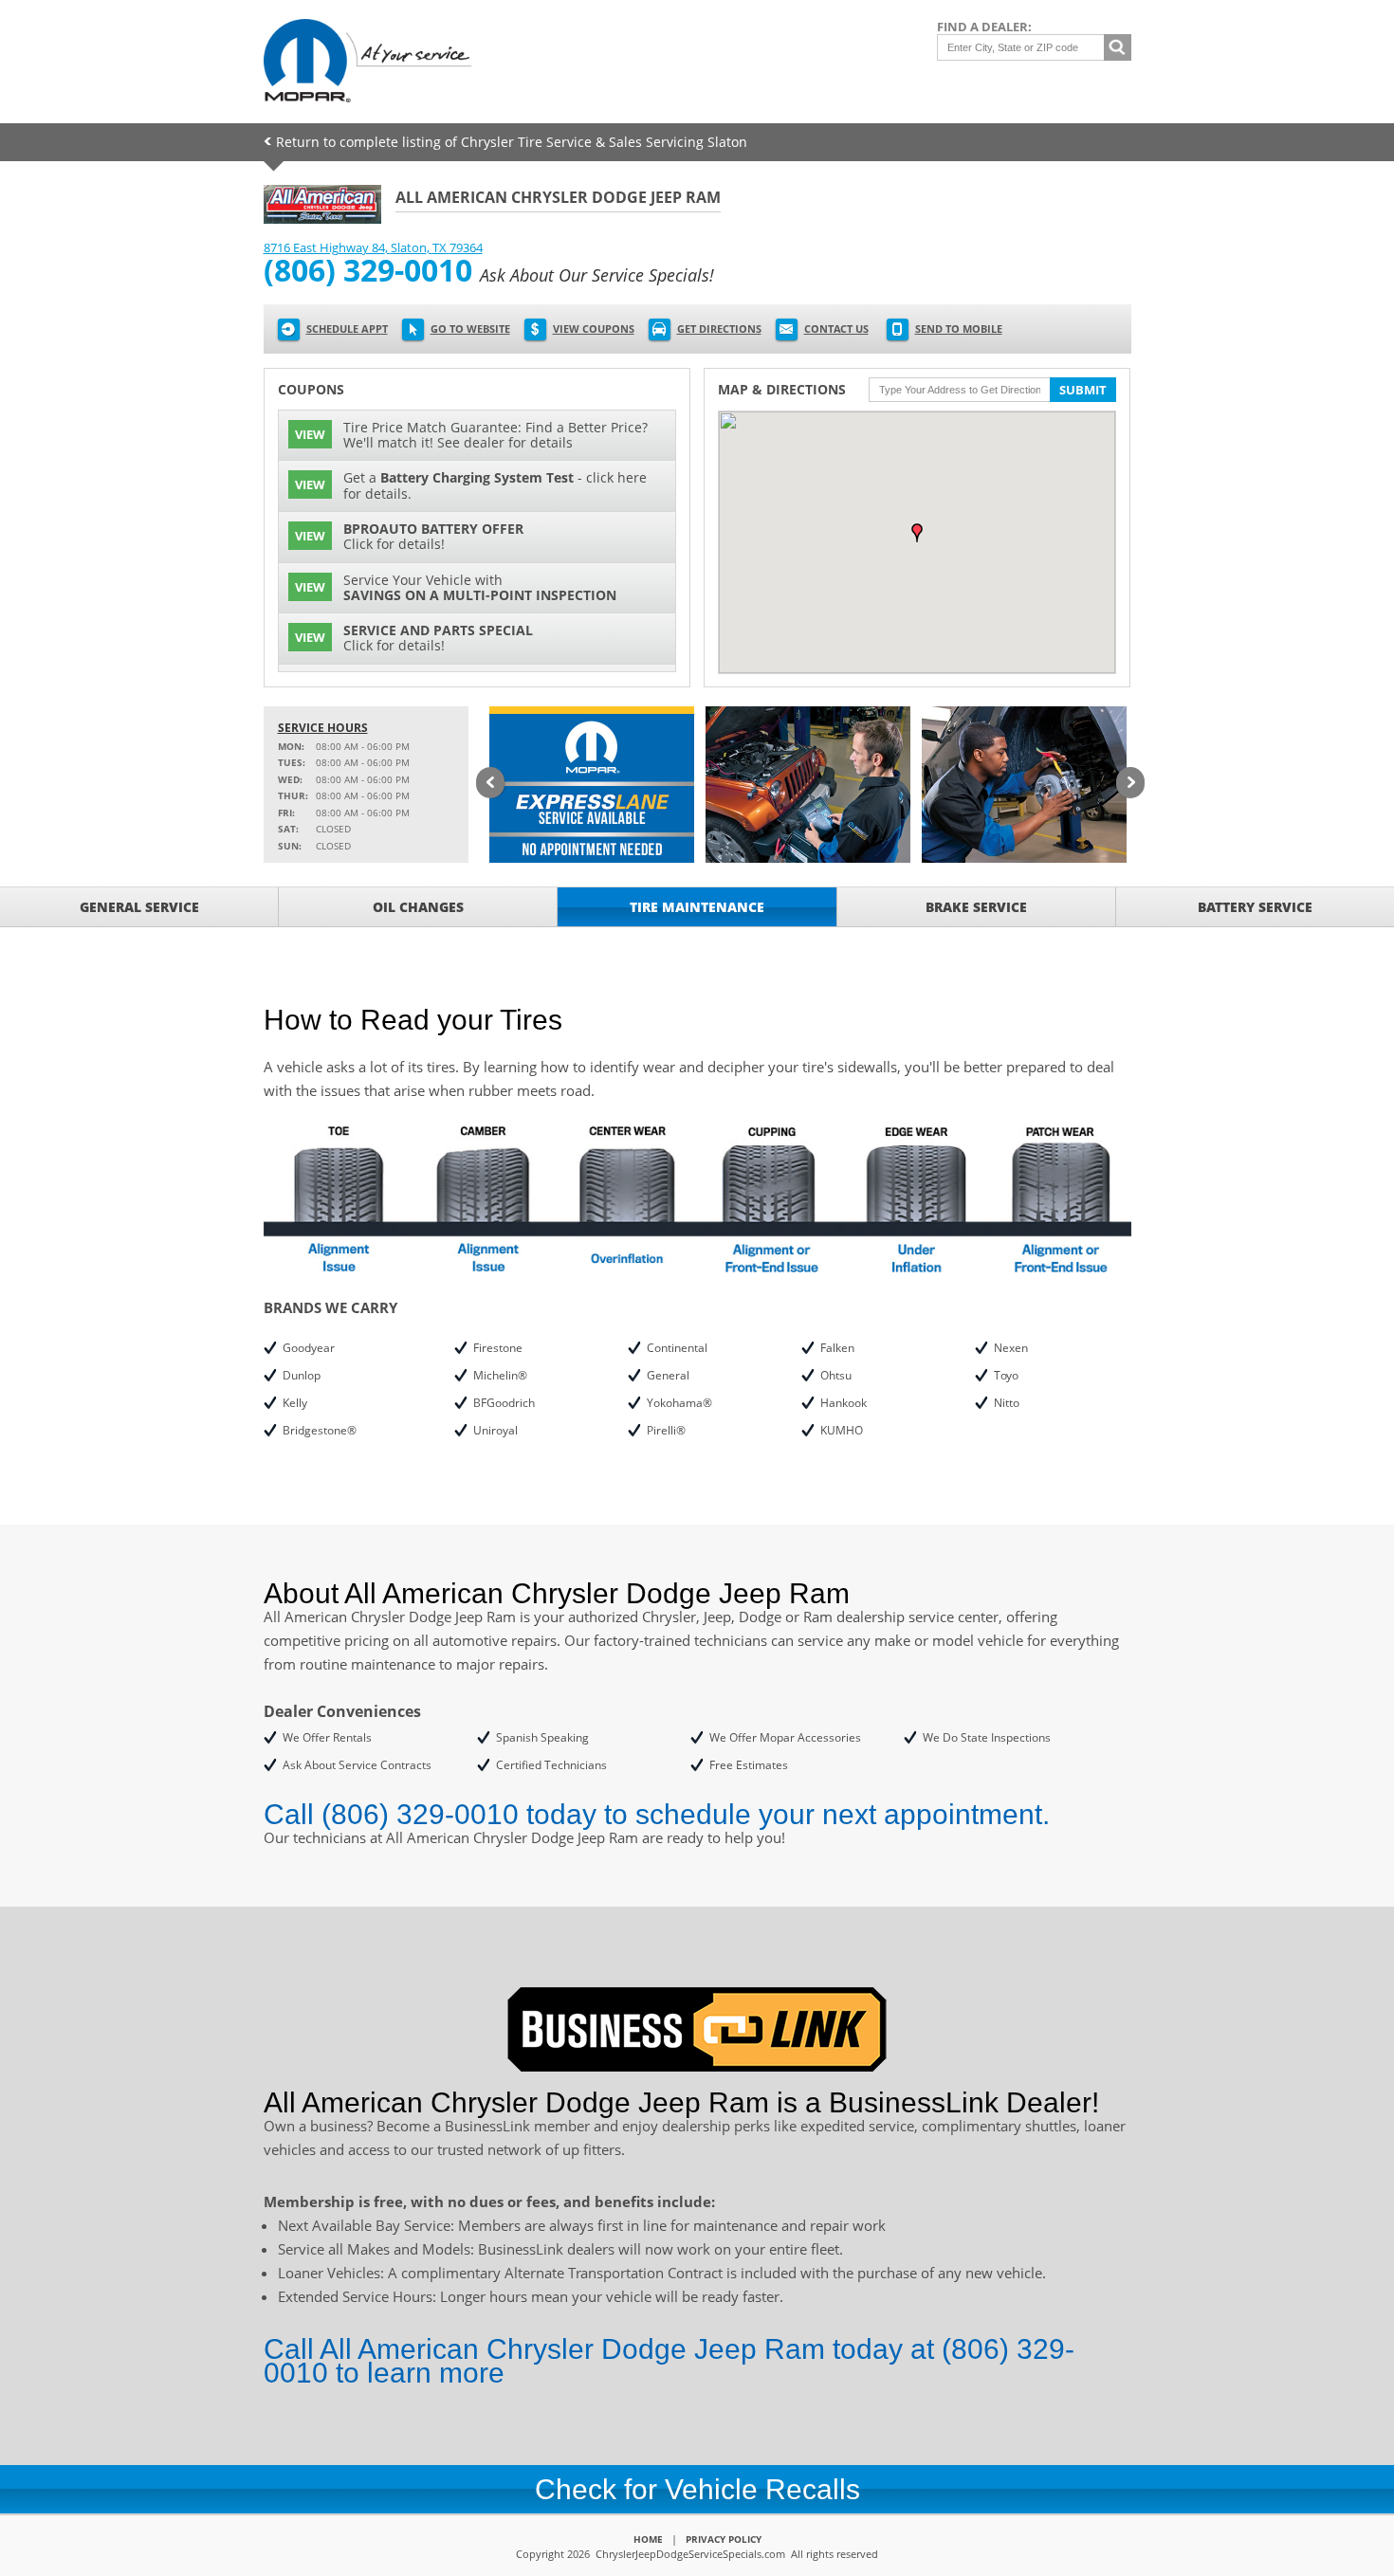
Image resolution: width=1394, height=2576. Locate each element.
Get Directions (719, 329)
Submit (1083, 390)
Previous (490, 784)
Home (648, 2539)
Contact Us (836, 329)
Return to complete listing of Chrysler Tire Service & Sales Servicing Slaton (512, 142)
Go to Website (470, 329)
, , (373, 247)
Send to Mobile (959, 329)
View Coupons (594, 329)
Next (1130, 784)
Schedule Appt (347, 329)
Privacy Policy (724, 2539)
